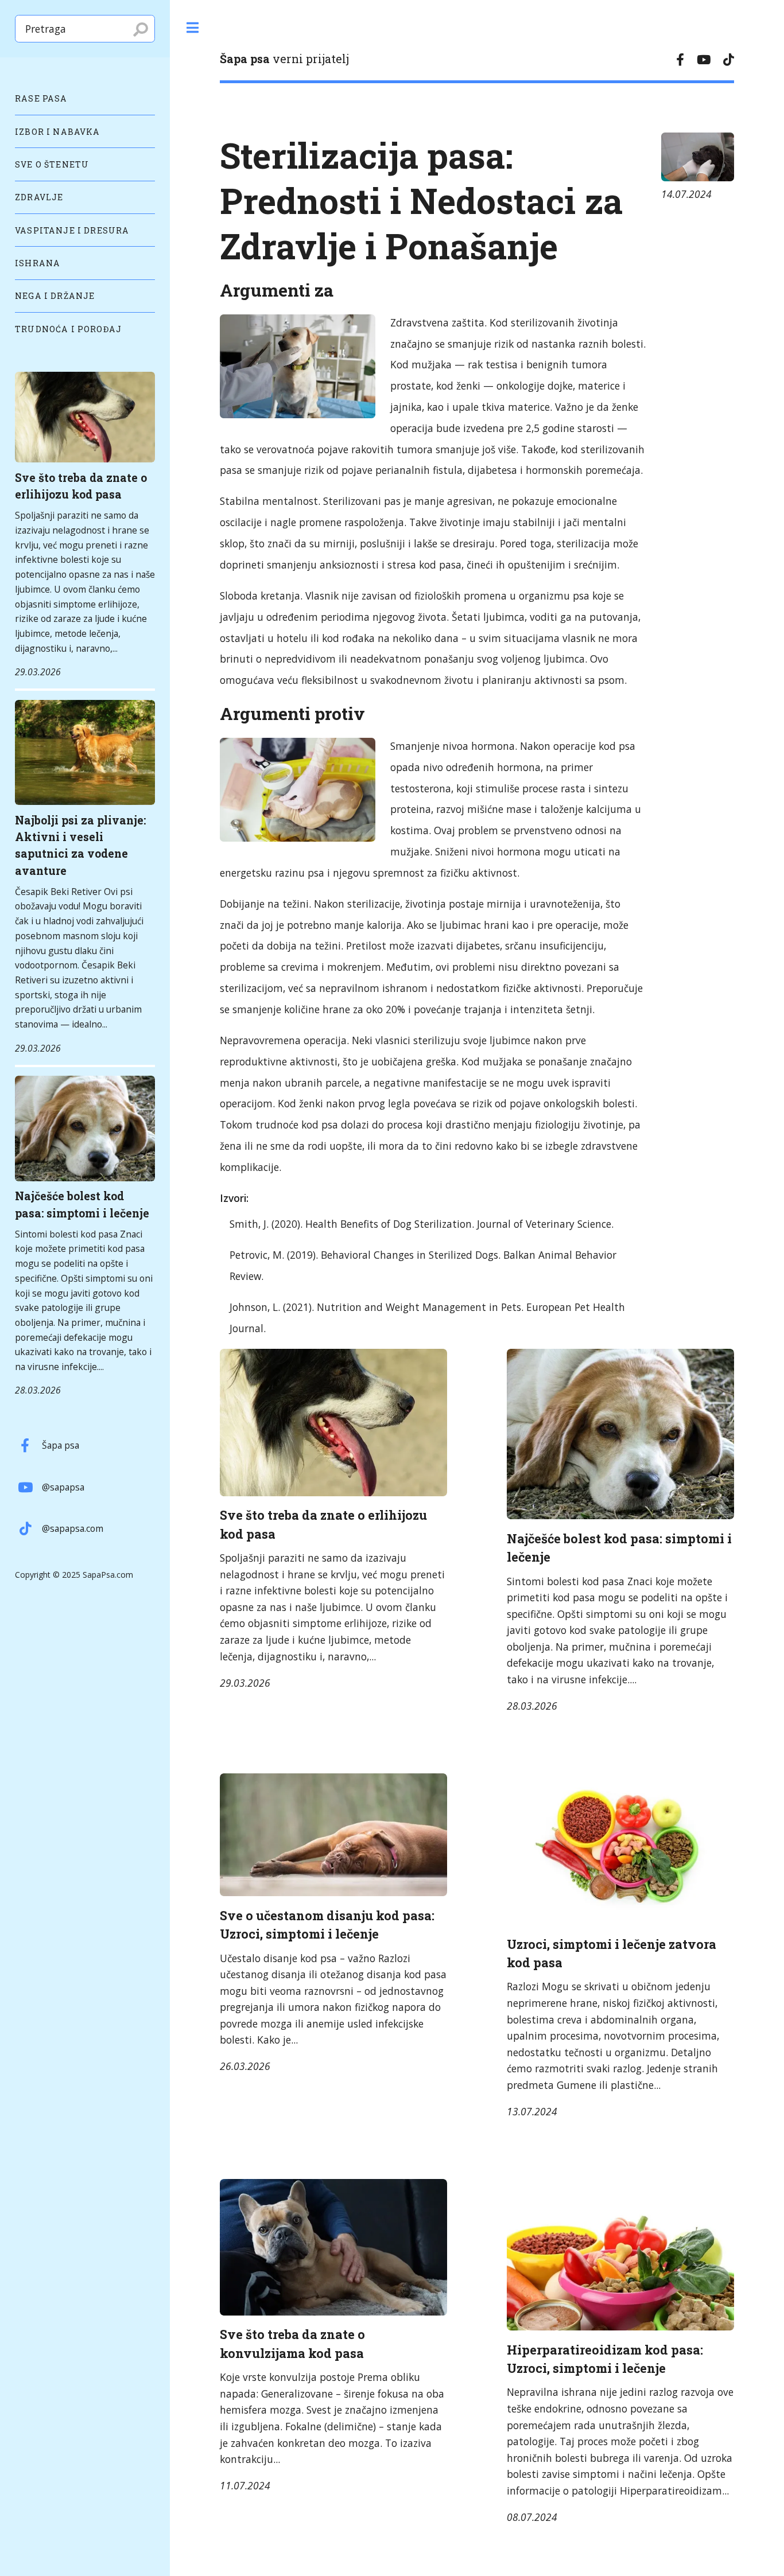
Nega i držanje (55, 296)
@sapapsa (63, 1487)
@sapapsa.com (73, 1528)
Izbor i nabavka (58, 132)
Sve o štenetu (52, 164)
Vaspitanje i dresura (72, 230)
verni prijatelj (284, 59)
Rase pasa (41, 98)
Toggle (192, 28)
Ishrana (38, 263)
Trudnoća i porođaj (68, 329)
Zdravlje (39, 197)
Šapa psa (61, 1445)
